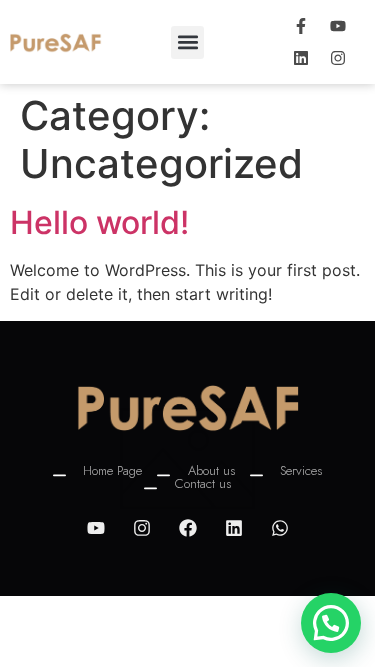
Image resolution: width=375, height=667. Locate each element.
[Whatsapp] (280, 528)
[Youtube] (338, 26)
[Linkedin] (301, 58)
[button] (187, 42)
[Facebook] (188, 528)
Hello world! (99, 222)
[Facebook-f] (301, 26)
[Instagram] (338, 58)
